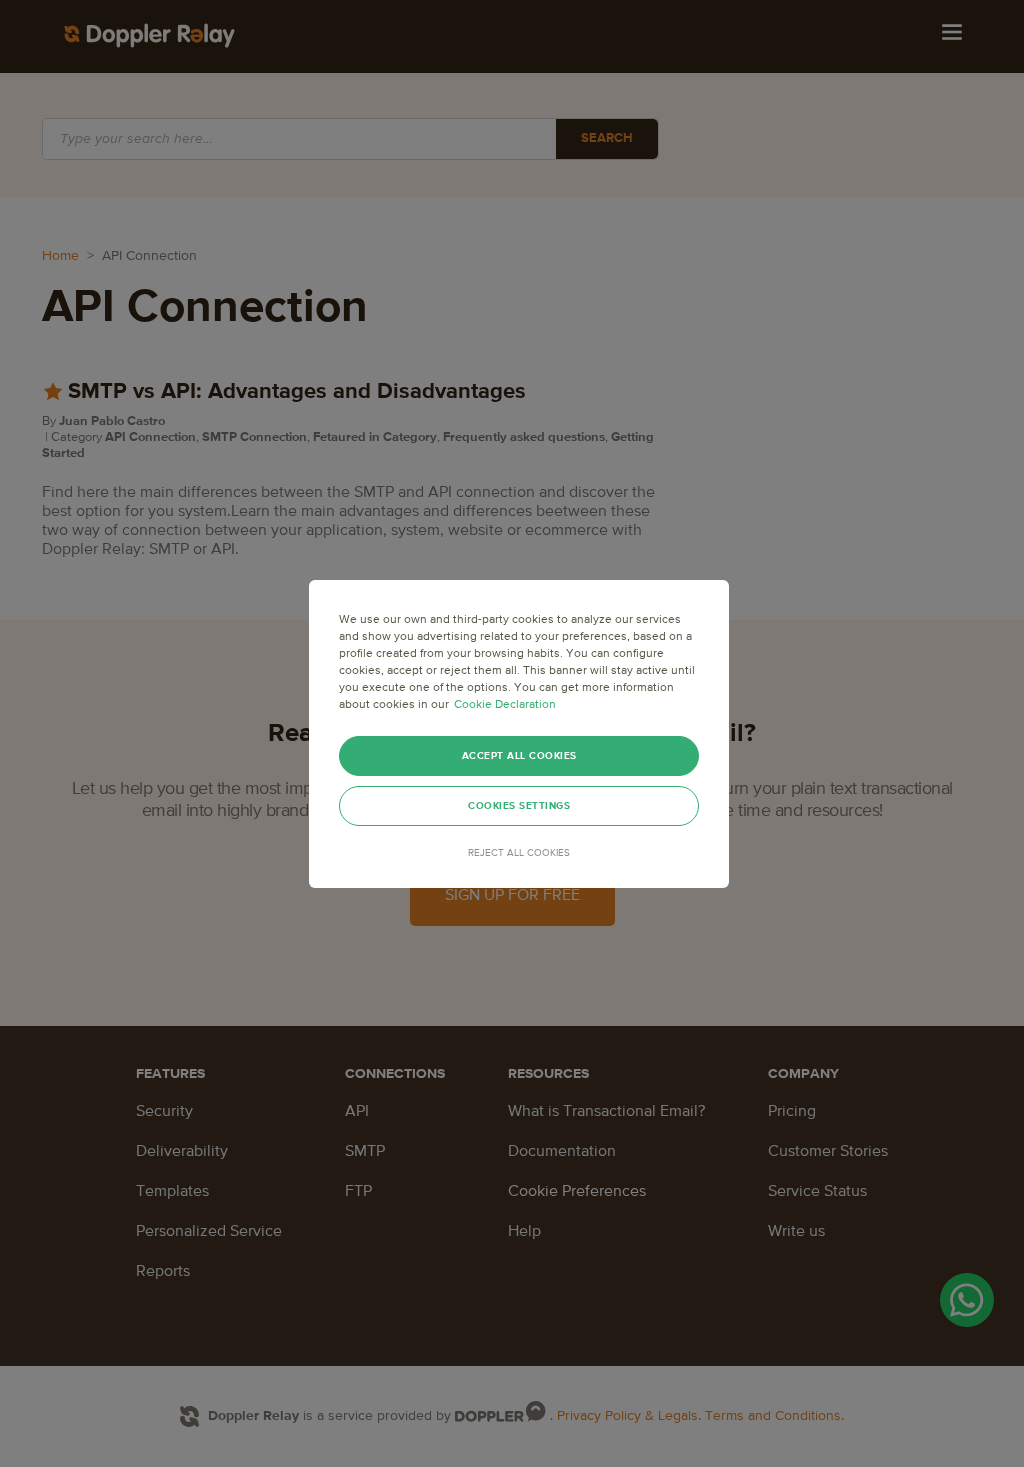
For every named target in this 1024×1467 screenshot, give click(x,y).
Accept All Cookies (519, 756)
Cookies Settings (519, 806)
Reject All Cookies (519, 853)
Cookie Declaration (505, 705)
